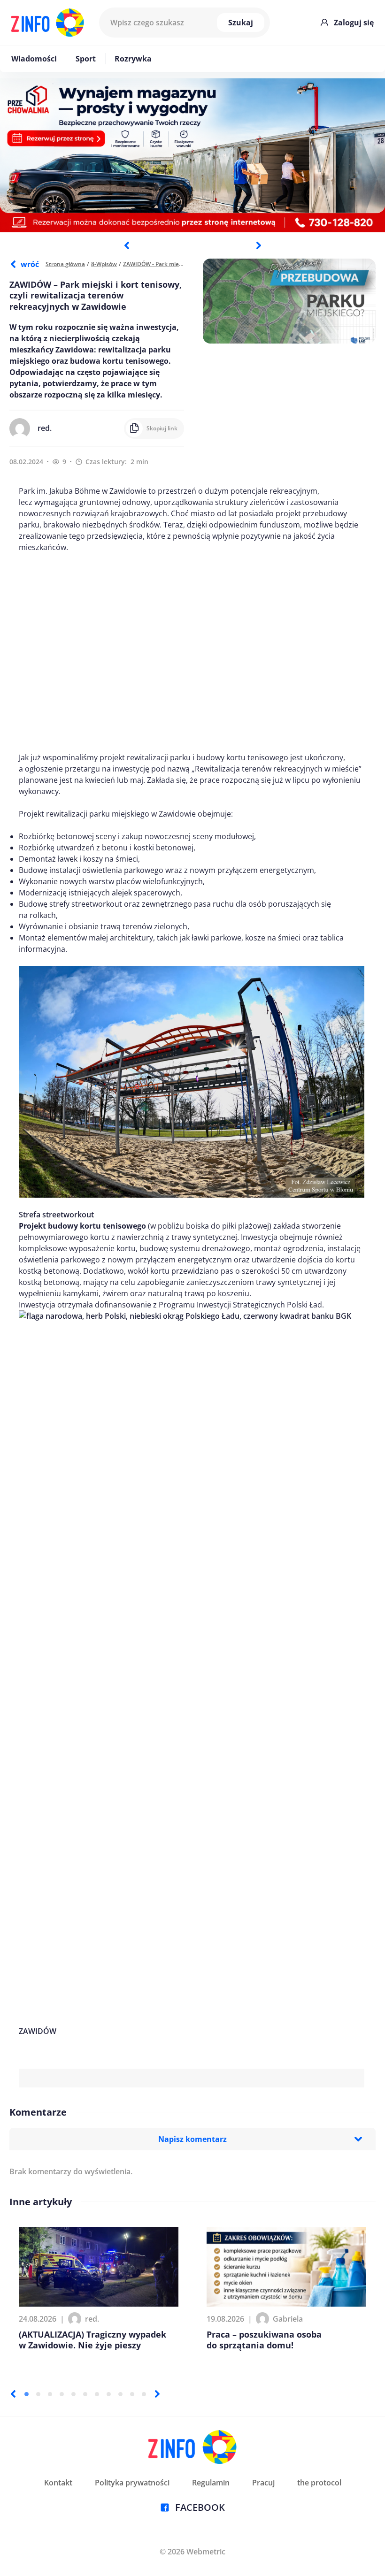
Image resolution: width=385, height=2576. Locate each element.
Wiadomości (34, 59)
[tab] (27, 2394)
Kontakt (58, 2483)
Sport (86, 59)
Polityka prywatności (132, 2483)
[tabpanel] (192, 155)
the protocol (319, 2483)
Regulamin (211, 2483)
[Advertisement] (192, 652)
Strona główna (65, 264)
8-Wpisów (104, 264)
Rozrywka (133, 59)
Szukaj (241, 23)
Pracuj (263, 2483)
